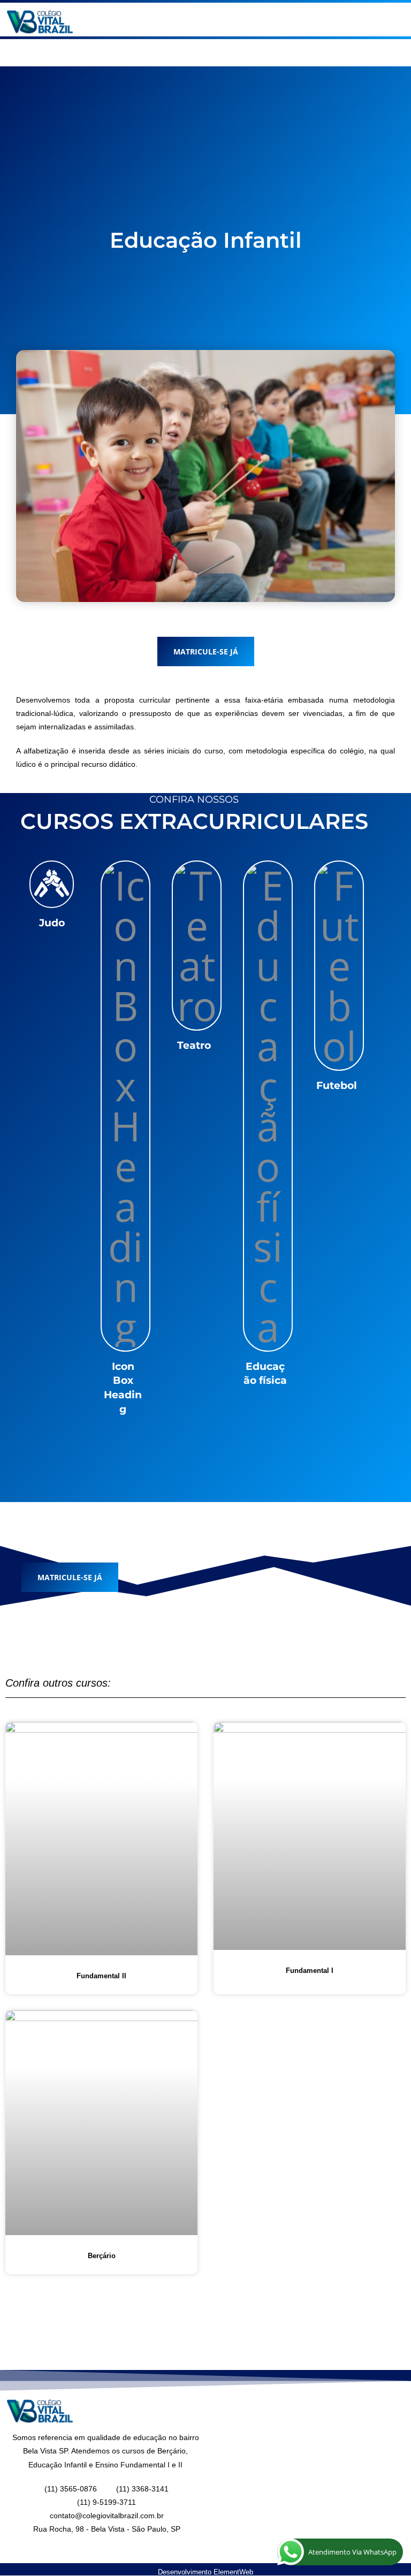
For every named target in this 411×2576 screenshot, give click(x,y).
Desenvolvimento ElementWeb (205, 2572)
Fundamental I (310, 1971)
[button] (308, 22)
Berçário (102, 2256)
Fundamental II (101, 1976)
